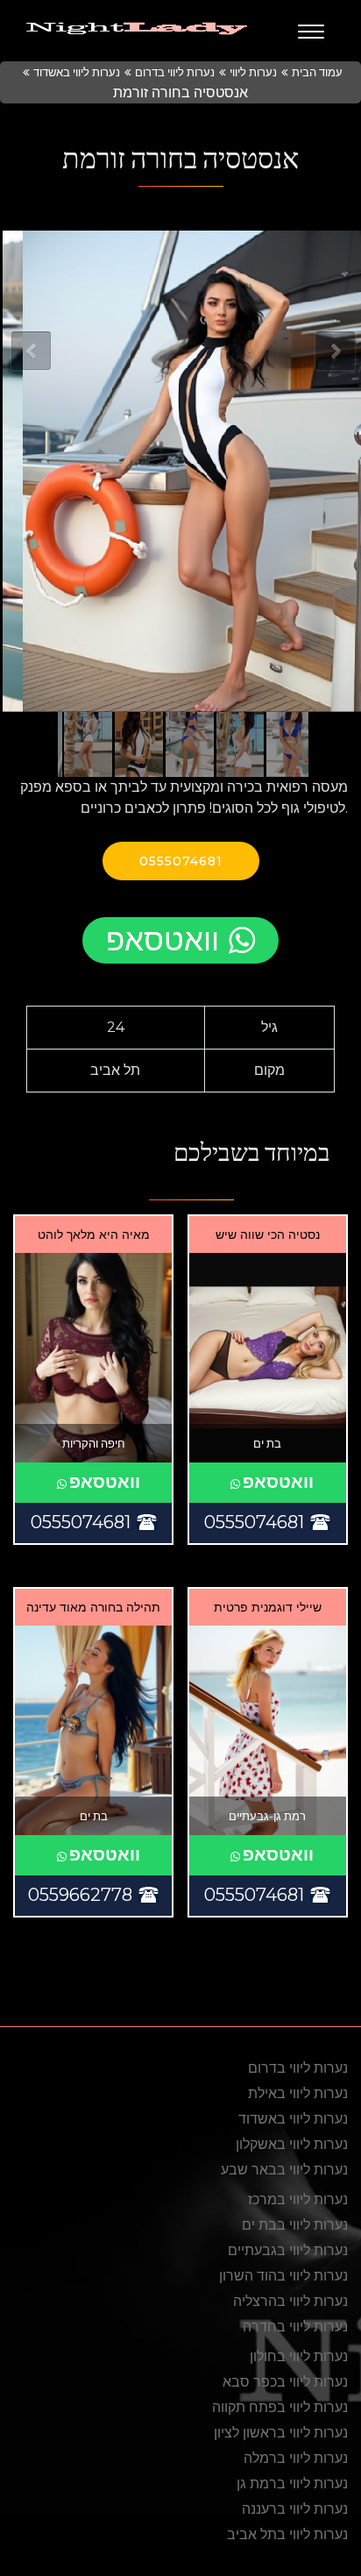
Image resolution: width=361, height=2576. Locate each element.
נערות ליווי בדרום (175, 72)
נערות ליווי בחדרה (295, 2327)
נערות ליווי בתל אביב (287, 2534)
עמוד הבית (317, 72)
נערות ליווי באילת (298, 2093)
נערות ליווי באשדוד (77, 72)
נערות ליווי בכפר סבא (285, 2382)
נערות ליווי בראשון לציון (281, 2433)
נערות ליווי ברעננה (295, 2509)
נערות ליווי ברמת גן (292, 2483)
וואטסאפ (163, 939)
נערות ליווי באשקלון (292, 2144)
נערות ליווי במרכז (298, 2199)
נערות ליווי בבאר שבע (284, 2170)
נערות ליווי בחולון (299, 2356)
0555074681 (181, 861)
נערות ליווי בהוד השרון (283, 2276)
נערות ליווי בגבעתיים (288, 2250)
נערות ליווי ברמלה (296, 2458)
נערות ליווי (253, 72)
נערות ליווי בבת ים (295, 2225)
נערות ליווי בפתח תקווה (280, 2407)
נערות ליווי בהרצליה (290, 2301)
